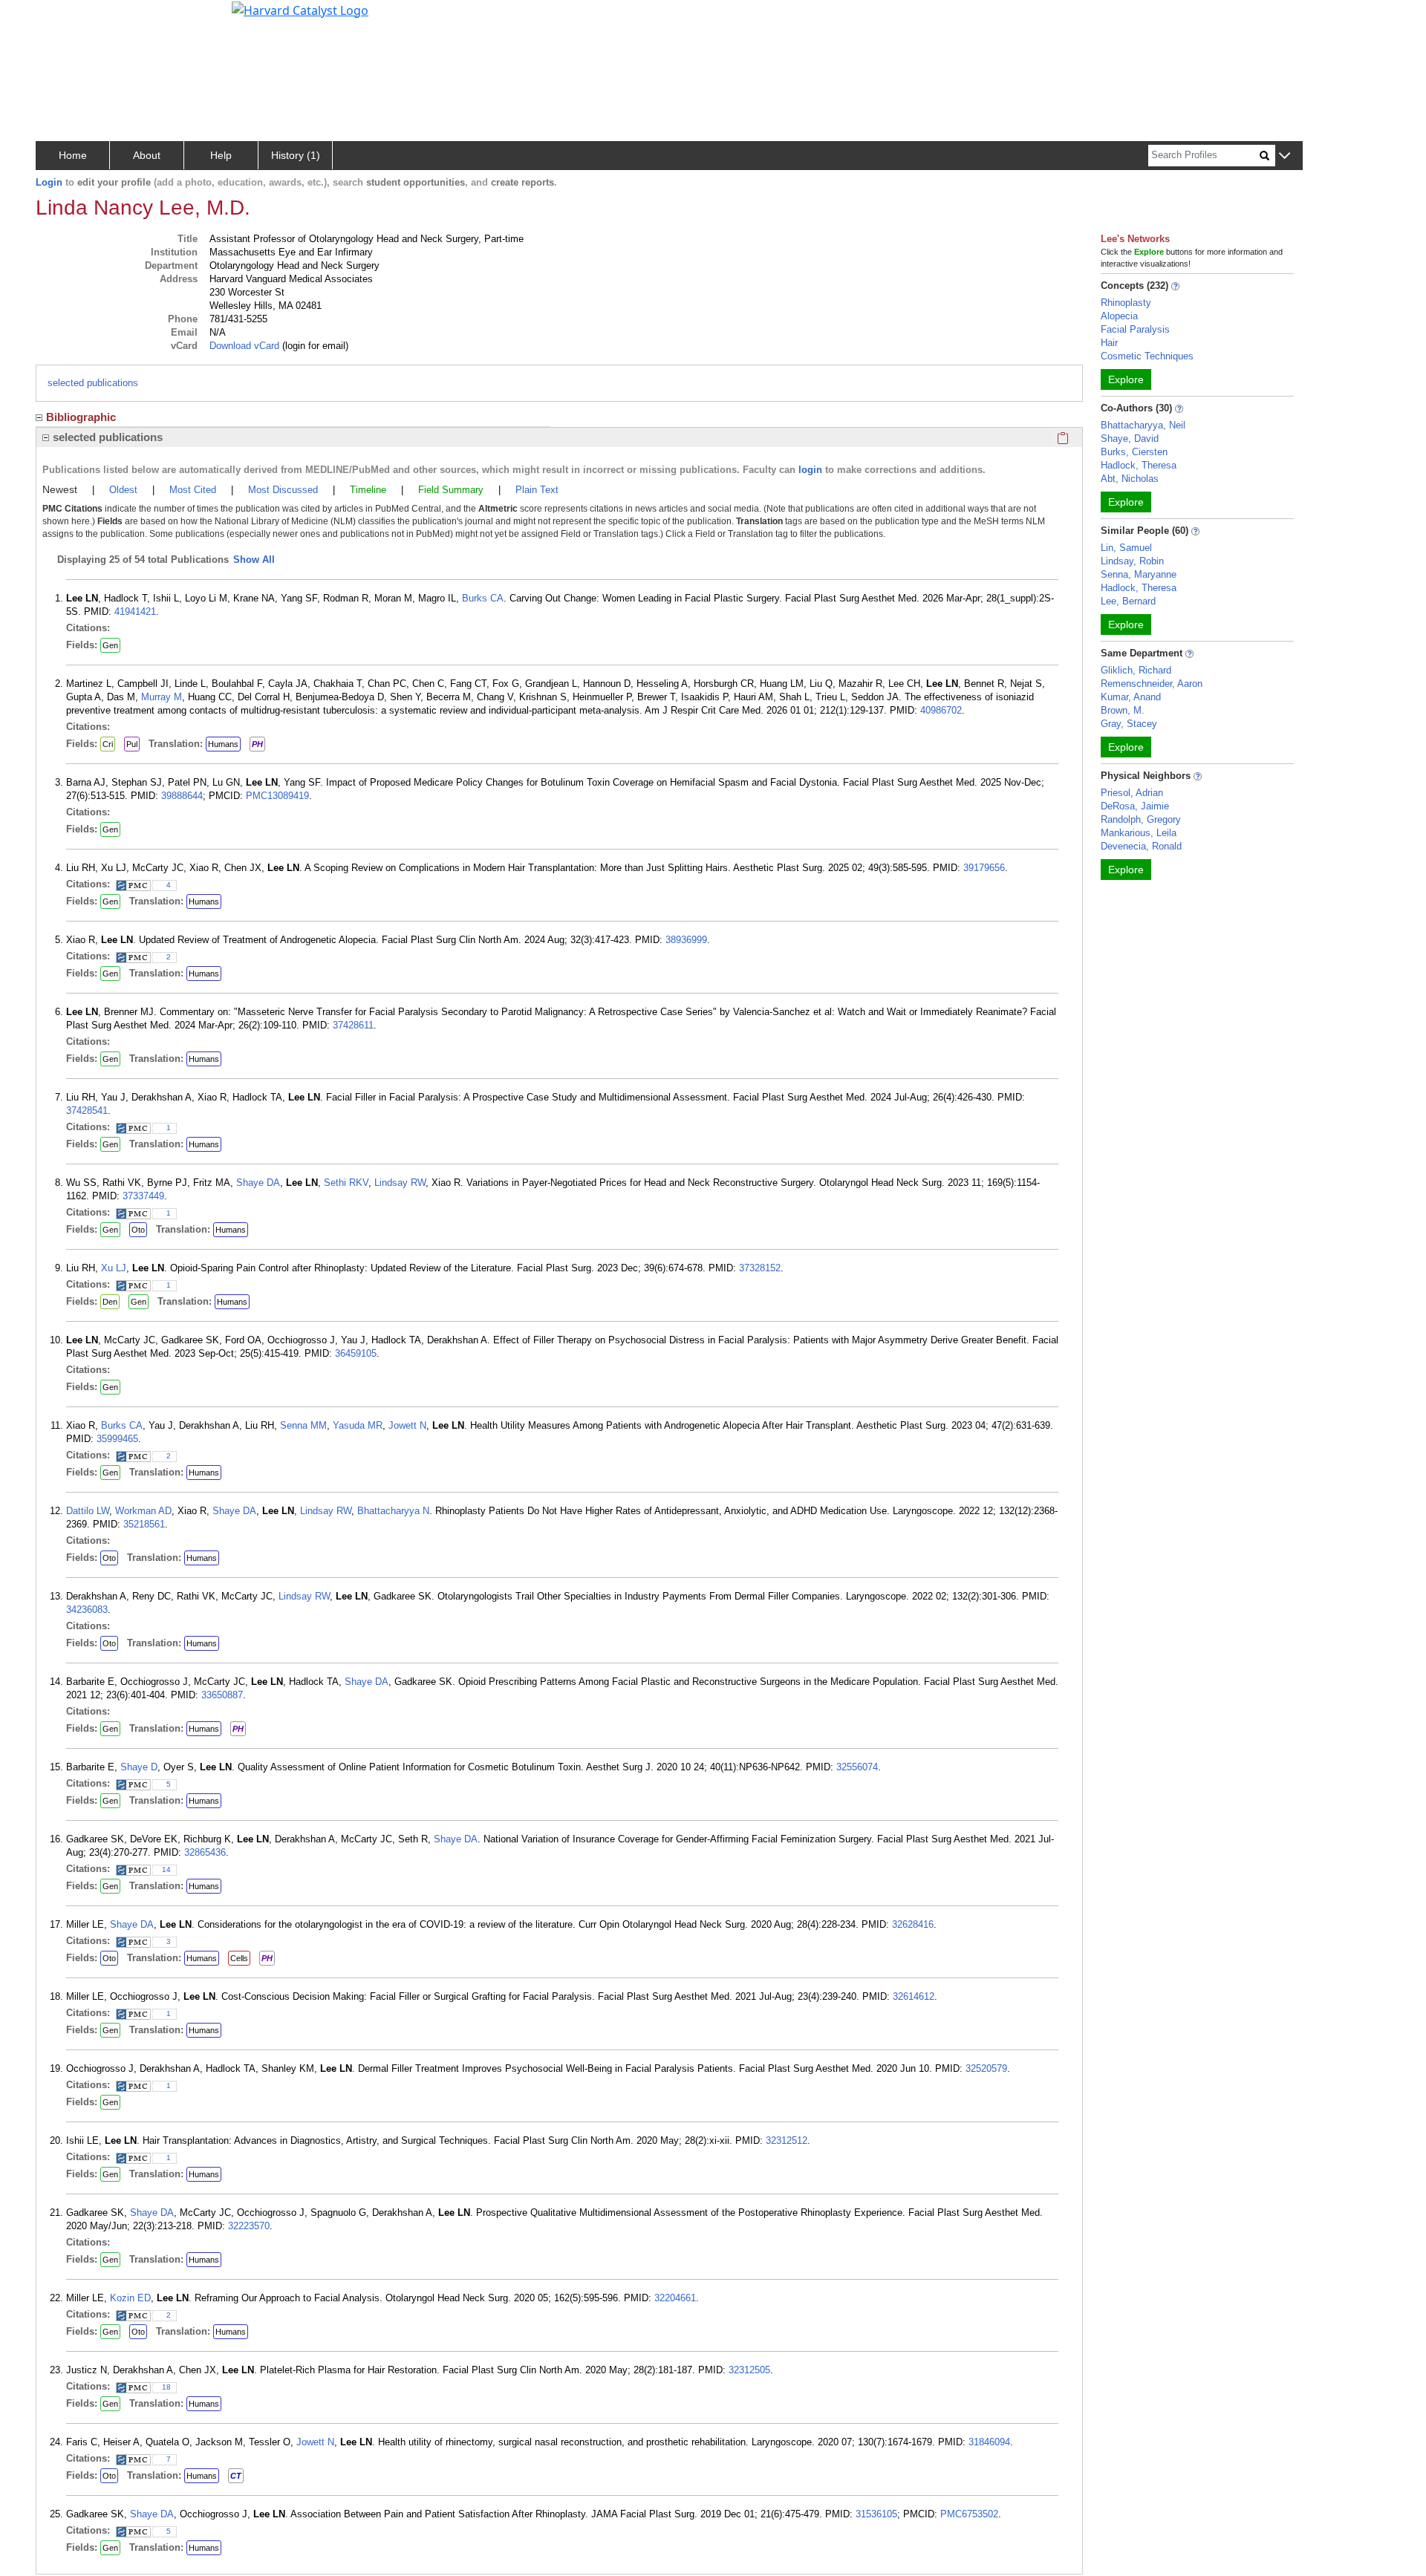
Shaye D (139, 1767)
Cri (108, 744)
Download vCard (244, 346)
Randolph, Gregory (1141, 819)
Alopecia (1119, 316)
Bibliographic (81, 417)
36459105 (356, 1353)
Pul (132, 744)
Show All (254, 560)
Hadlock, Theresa (1139, 465)
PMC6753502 (969, 2514)
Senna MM (303, 1425)
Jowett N (407, 1425)
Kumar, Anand (1131, 697)
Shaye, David (1130, 438)
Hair (1109, 343)
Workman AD (143, 1511)
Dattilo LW (88, 1511)
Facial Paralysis (1135, 329)
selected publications (93, 383)
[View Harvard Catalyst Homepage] (300, 9)
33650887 (222, 1695)
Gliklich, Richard (1136, 670)
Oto (138, 1230)
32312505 (749, 2370)
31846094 (989, 2442)
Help (221, 155)
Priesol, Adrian (1132, 793)
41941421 (135, 612)
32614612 (914, 1996)
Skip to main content (62, 18)
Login (49, 182)
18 (166, 2387)
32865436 (205, 1852)
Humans (223, 744)
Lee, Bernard (1128, 601)
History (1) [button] (296, 155)
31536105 (876, 2514)
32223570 (249, 2226)
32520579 (986, 2068)
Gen (110, 645)
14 (166, 1869)
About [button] (147, 155)
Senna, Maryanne (1139, 574)
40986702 (941, 710)
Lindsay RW (400, 1183)
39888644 (182, 796)
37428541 (87, 1111)
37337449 (143, 1196)
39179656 (984, 868)
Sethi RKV (346, 1183)
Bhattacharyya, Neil (1143, 425)
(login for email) (314, 346)
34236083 (87, 1610)
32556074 (857, 1767)
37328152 (760, 1268)
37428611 (353, 1025)
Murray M (162, 697)
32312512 (787, 2140)
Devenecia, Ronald (1141, 846)
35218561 (144, 1524)
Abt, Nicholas (1130, 479)
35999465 (117, 1439)
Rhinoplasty (1126, 303)
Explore (1126, 379)
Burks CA (483, 598)
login (810, 470)
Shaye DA (258, 1183)
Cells (239, 1958)
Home (73, 155)
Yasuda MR (358, 1425)
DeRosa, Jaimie (1135, 806)
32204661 (675, 2298)
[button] (1285, 156)
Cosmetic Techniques (1147, 356)
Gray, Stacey (1129, 724)
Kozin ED (130, 2298)
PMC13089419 (277, 796)
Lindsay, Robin (1132, 561)
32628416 (913, 1924)
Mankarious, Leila (1139, 833)
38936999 (686, 940)
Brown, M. (1123, 710)
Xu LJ (114, 1268)
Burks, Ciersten (1134, 452)
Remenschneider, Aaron (1152, 684)
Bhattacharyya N (393, 1511)
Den (110, 1302)
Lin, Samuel (1126, 548)
